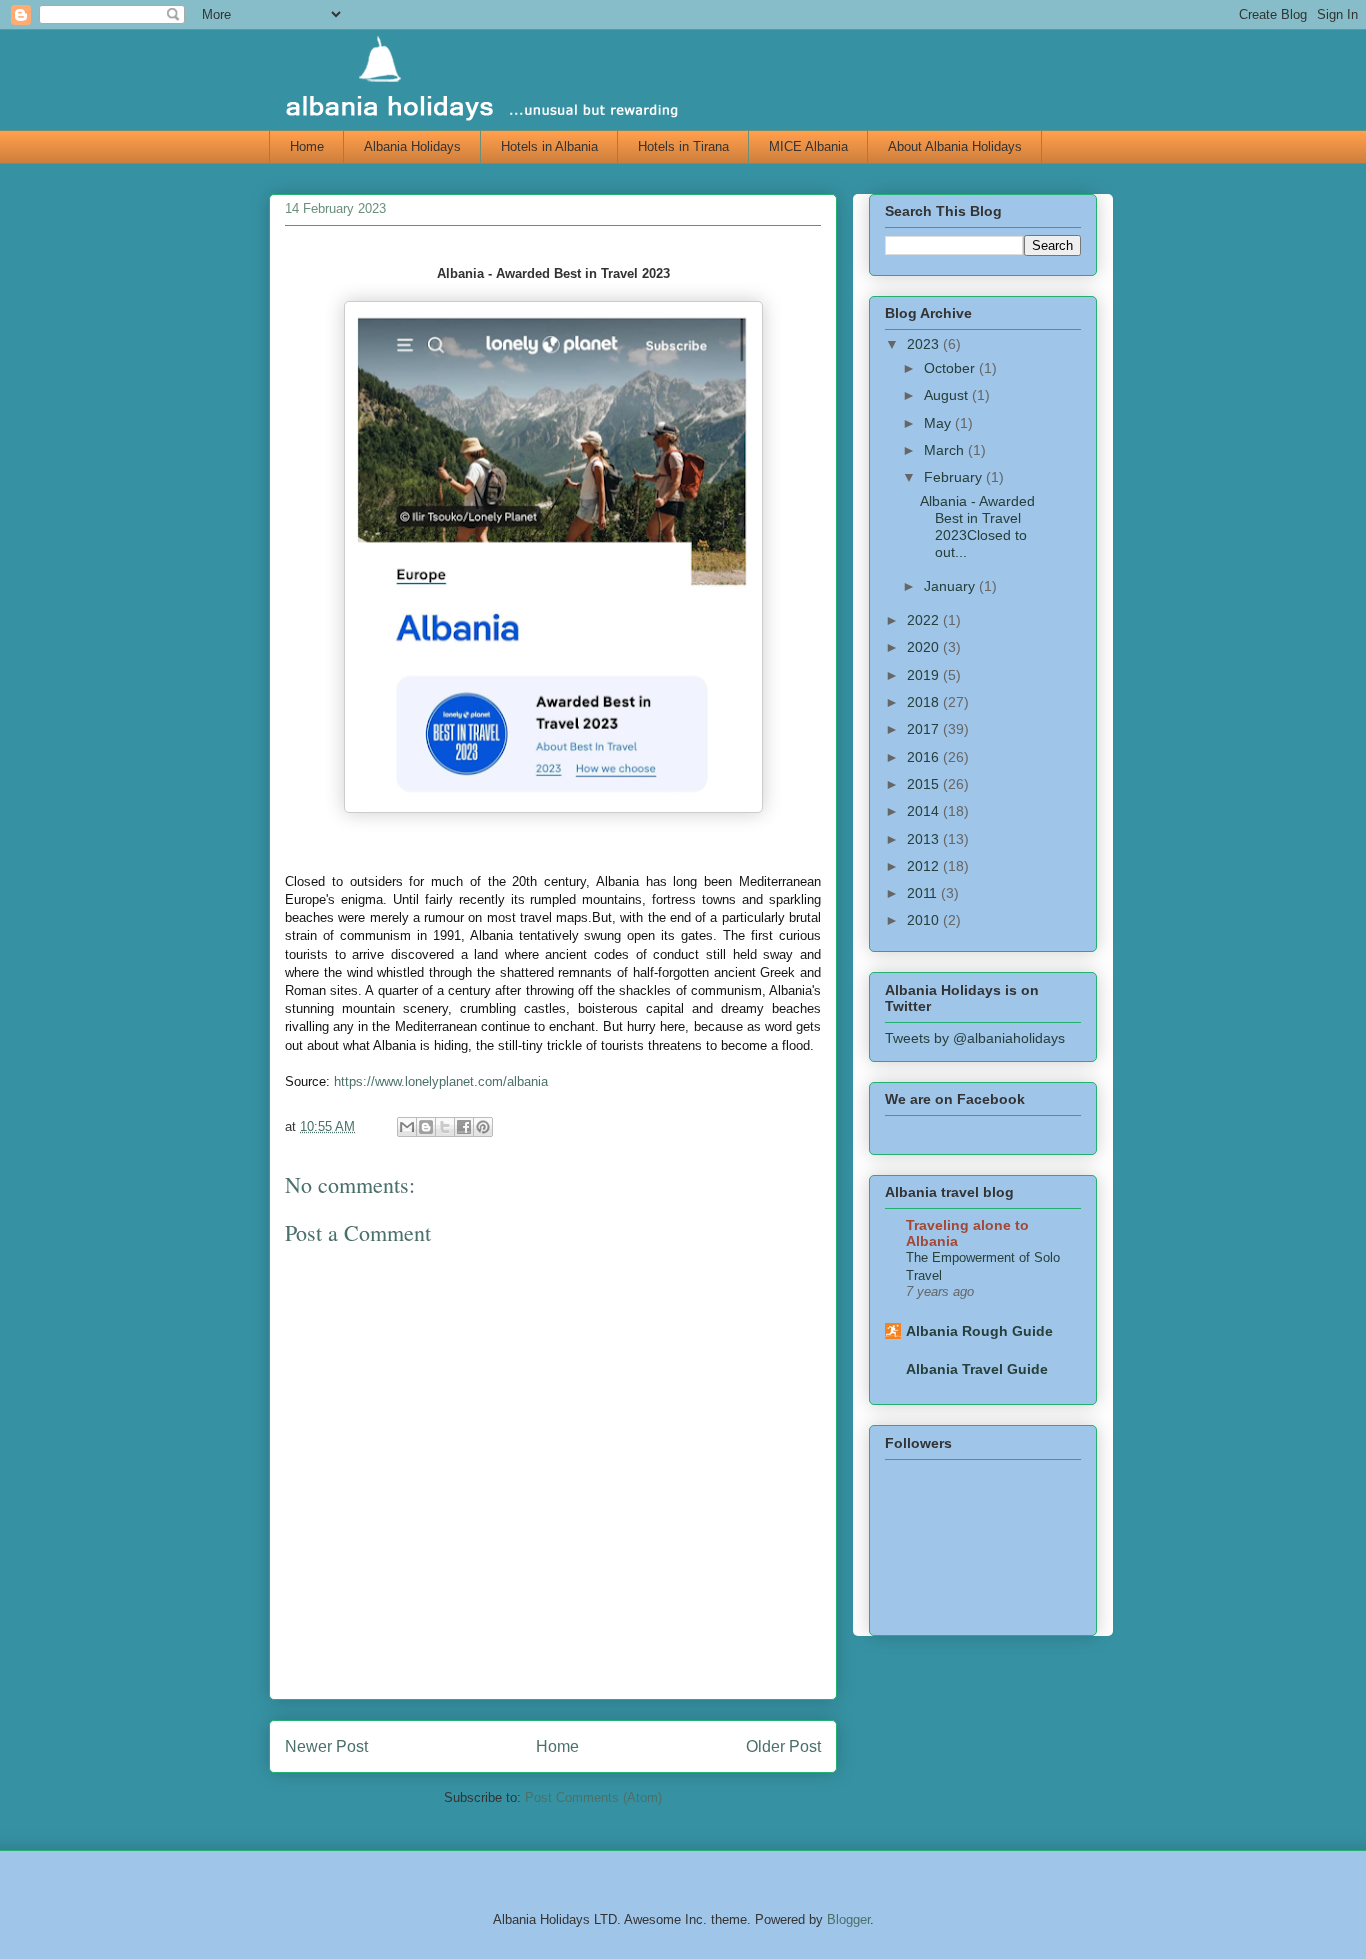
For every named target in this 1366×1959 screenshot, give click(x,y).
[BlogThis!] (426, 1127)
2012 (925, 866)
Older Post (783, 1746)
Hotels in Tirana (683, 146)
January (951, 586)
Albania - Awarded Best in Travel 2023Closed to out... (977, 526)
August (948, 395)
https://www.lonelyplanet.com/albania (441, 1081)
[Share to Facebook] (464, 1127)
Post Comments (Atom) (593, 1797)
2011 (924, 893)
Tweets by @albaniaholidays (975, 1038)
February (955, 477)
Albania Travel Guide (977, 1369)
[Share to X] (445, 1127)
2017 (925, 729)
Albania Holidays (412, 146)
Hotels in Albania (549, 146)
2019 (925, 675)
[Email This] (407, 1127)
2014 (925, 811)
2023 (925, 344)
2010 (925, 920)
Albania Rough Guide (979, 1331)
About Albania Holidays (955, 146)
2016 (925, 757)
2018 (925, 702)
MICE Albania (808, 146)
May (939, 423)
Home (307, 146)
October (951, 368)
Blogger (848, 1919)
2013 (925, 839)
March (946, 450)
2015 (925, 784)
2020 (925, 647)
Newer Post (326, 1746)
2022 (925, 620)
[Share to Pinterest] (483, 1127)
